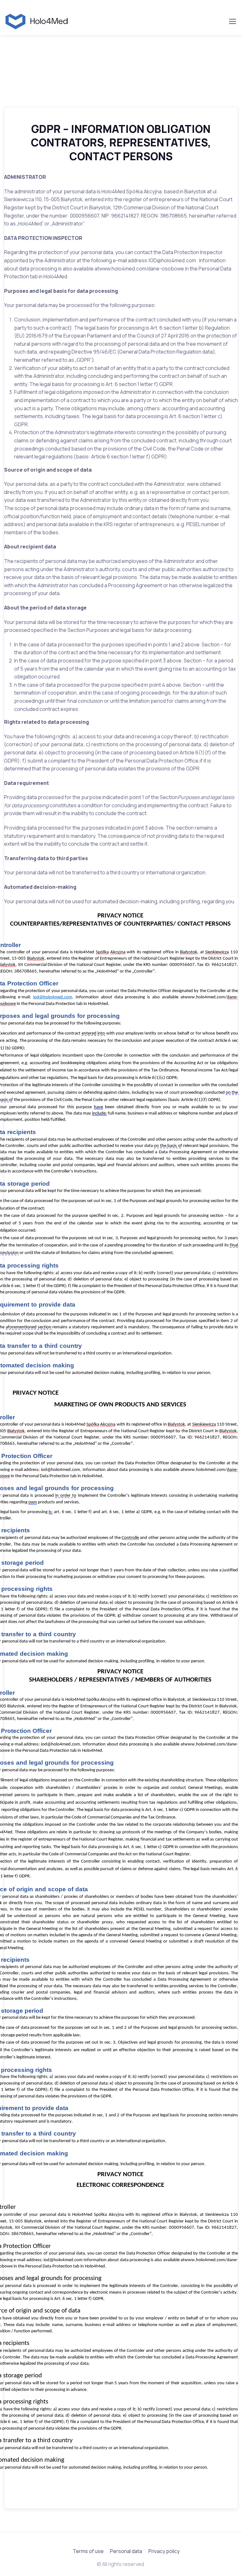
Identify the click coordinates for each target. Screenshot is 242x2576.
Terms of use (88, 2551)
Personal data (126, 2551)
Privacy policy (164, 2551)
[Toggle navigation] (232, 21)
